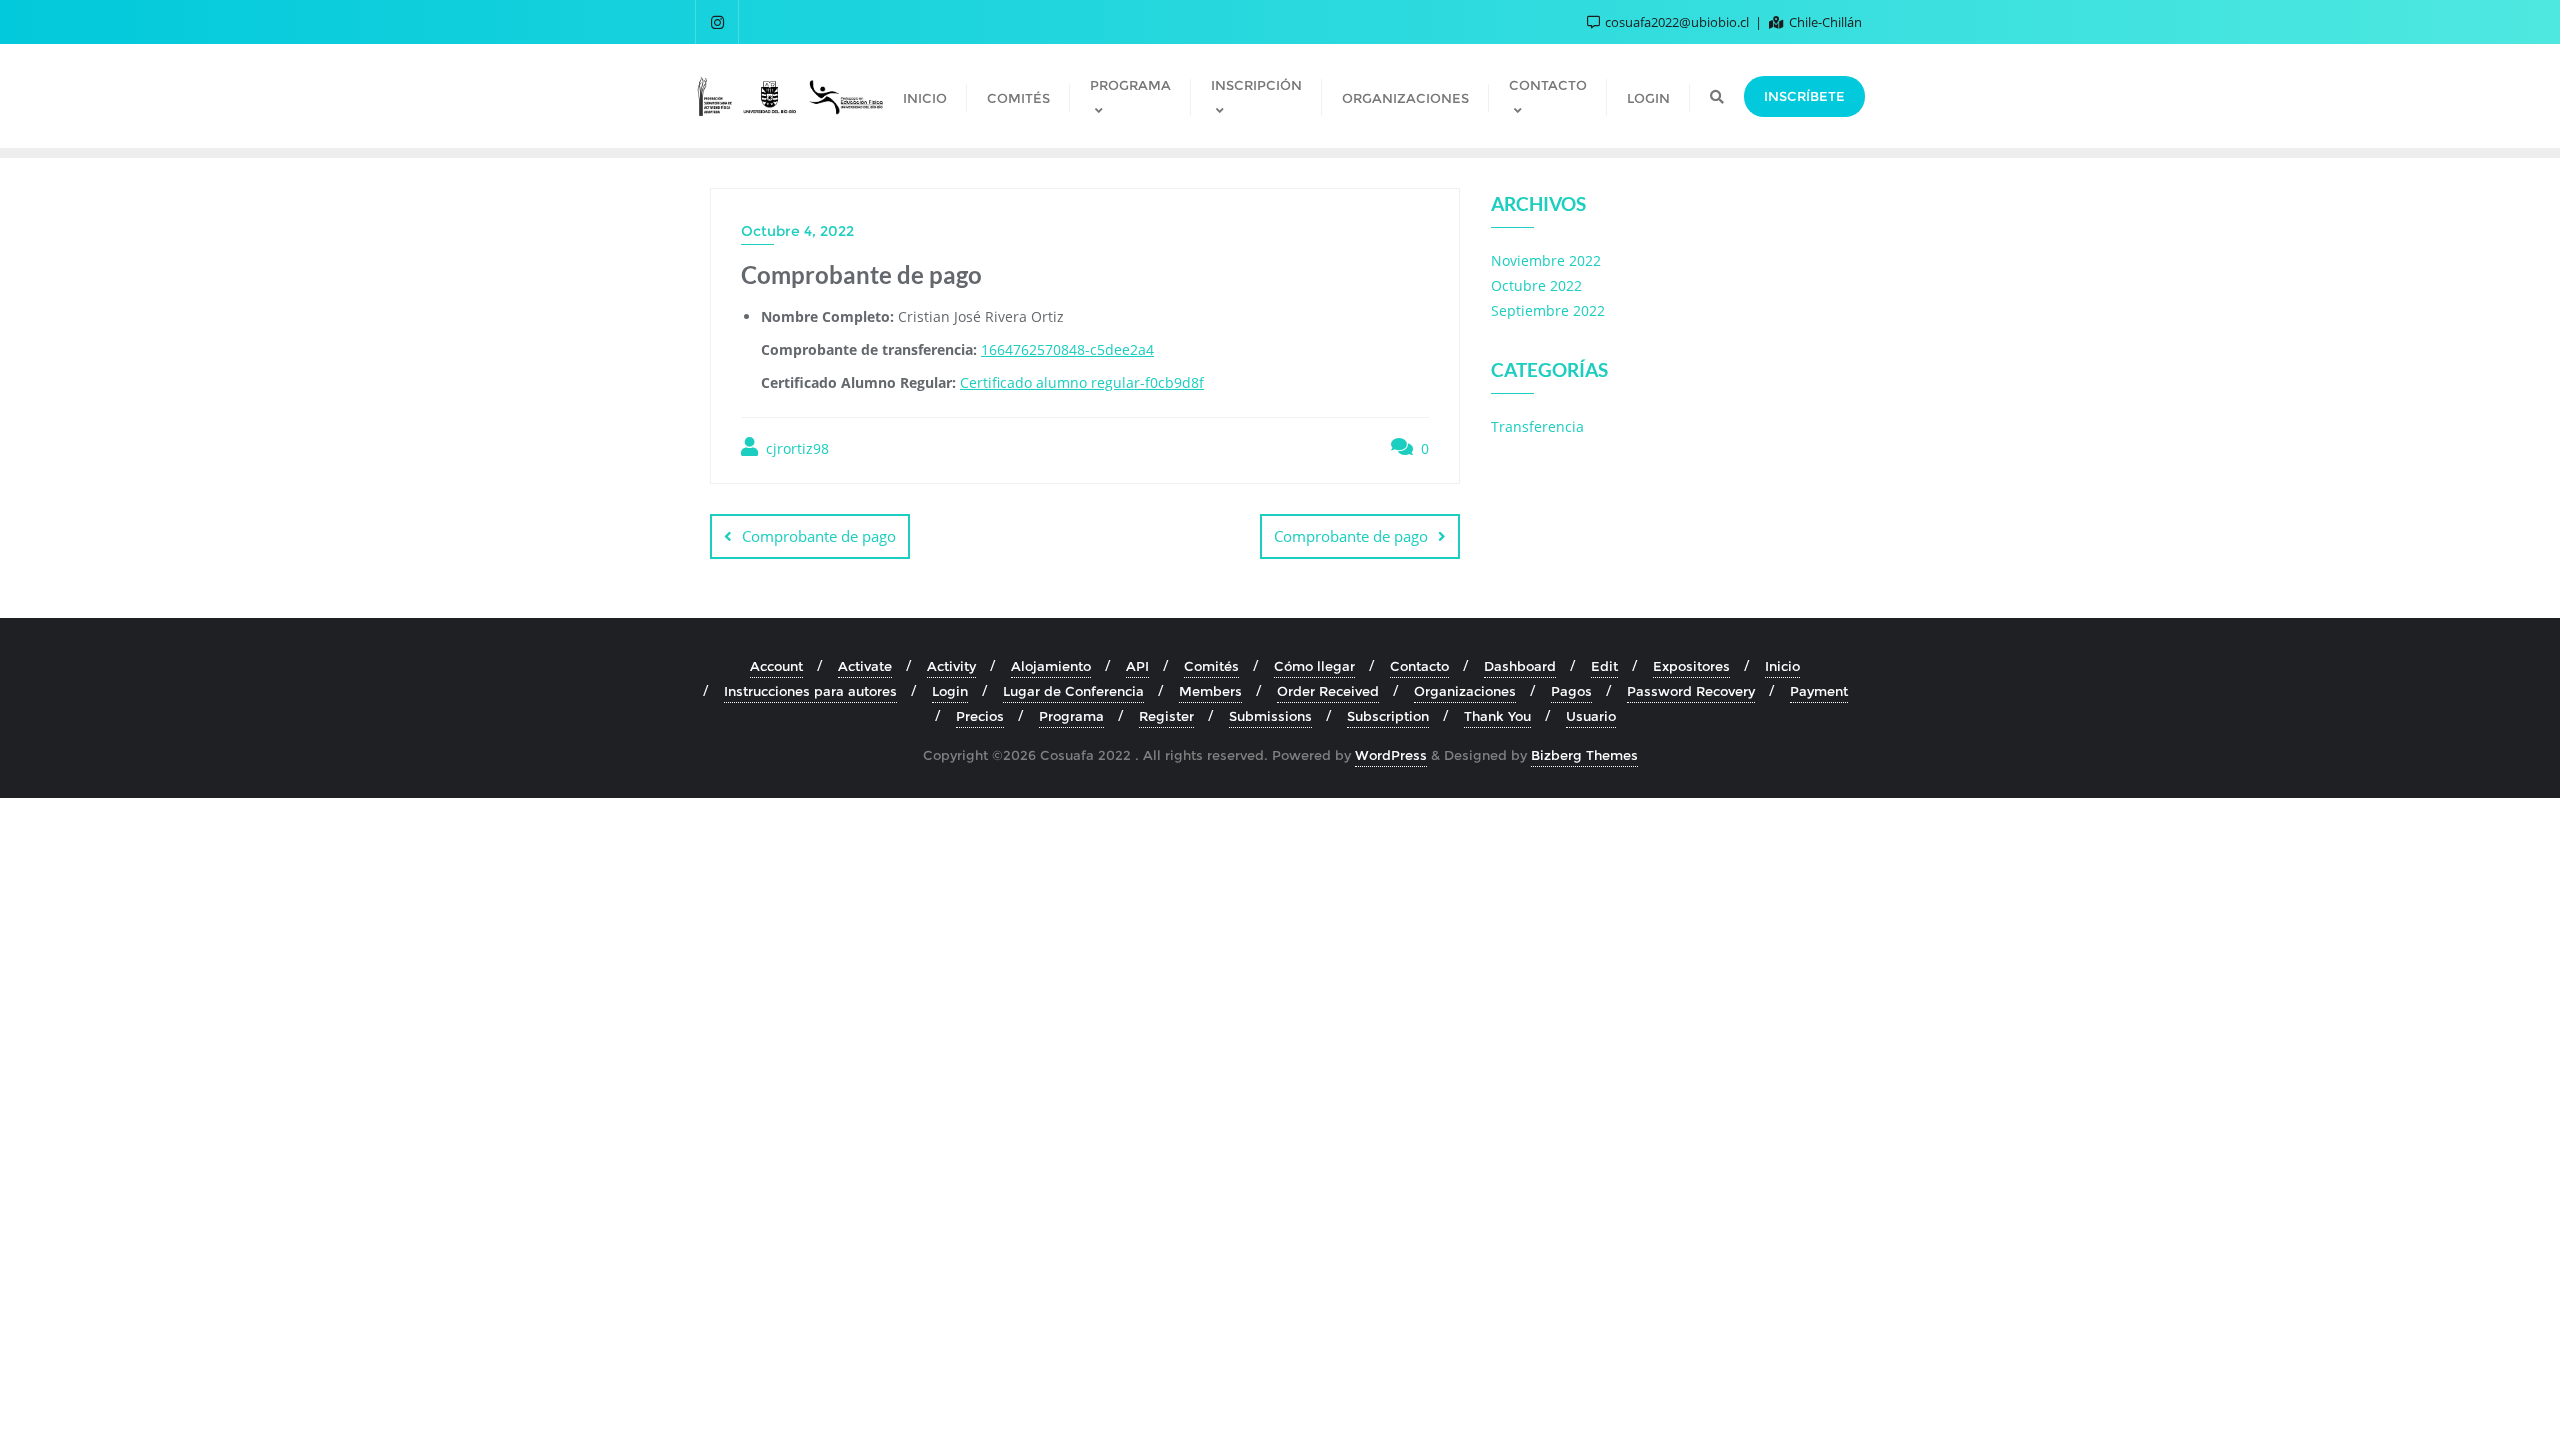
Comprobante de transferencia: (869, 349)
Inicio (1782, 666)
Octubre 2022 (1536, 285)
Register (1166, 716)
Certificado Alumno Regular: (858, 382)
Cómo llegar (1314, 666)
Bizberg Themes (1584, 755)
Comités (1211, 666)
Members (1210, 691)
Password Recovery (1691, 691)
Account (776, 666)
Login (950, 691)
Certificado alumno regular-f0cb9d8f (1082, 382)
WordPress (1391, 755)
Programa (1071, 716)
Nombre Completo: (827, 316)
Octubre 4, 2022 (797, 231)
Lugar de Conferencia (1073, 691)
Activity (951, 666)
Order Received (1328, 691)
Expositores (1691, 666)
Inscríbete (1804, 96)
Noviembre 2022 (1546, 260)
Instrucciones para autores (810, 691)
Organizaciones (1465, 691)
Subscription (1388, 716)
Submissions (1270, 716)
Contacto (1419, 666)
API (1137, 666)
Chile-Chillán (1824, 22)
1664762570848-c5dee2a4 (1067, 349)
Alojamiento (1051, 666)
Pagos (1571, 691)
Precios (980, 716)
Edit (1604, 666)
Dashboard (1520, 666)
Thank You (1497, 716)
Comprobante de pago (819, 536)
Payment (1819, 691)
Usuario (1591, 716)
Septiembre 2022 (1548, 310)
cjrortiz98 (795, 448)
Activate (865, 666)
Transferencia (1537, 426)
